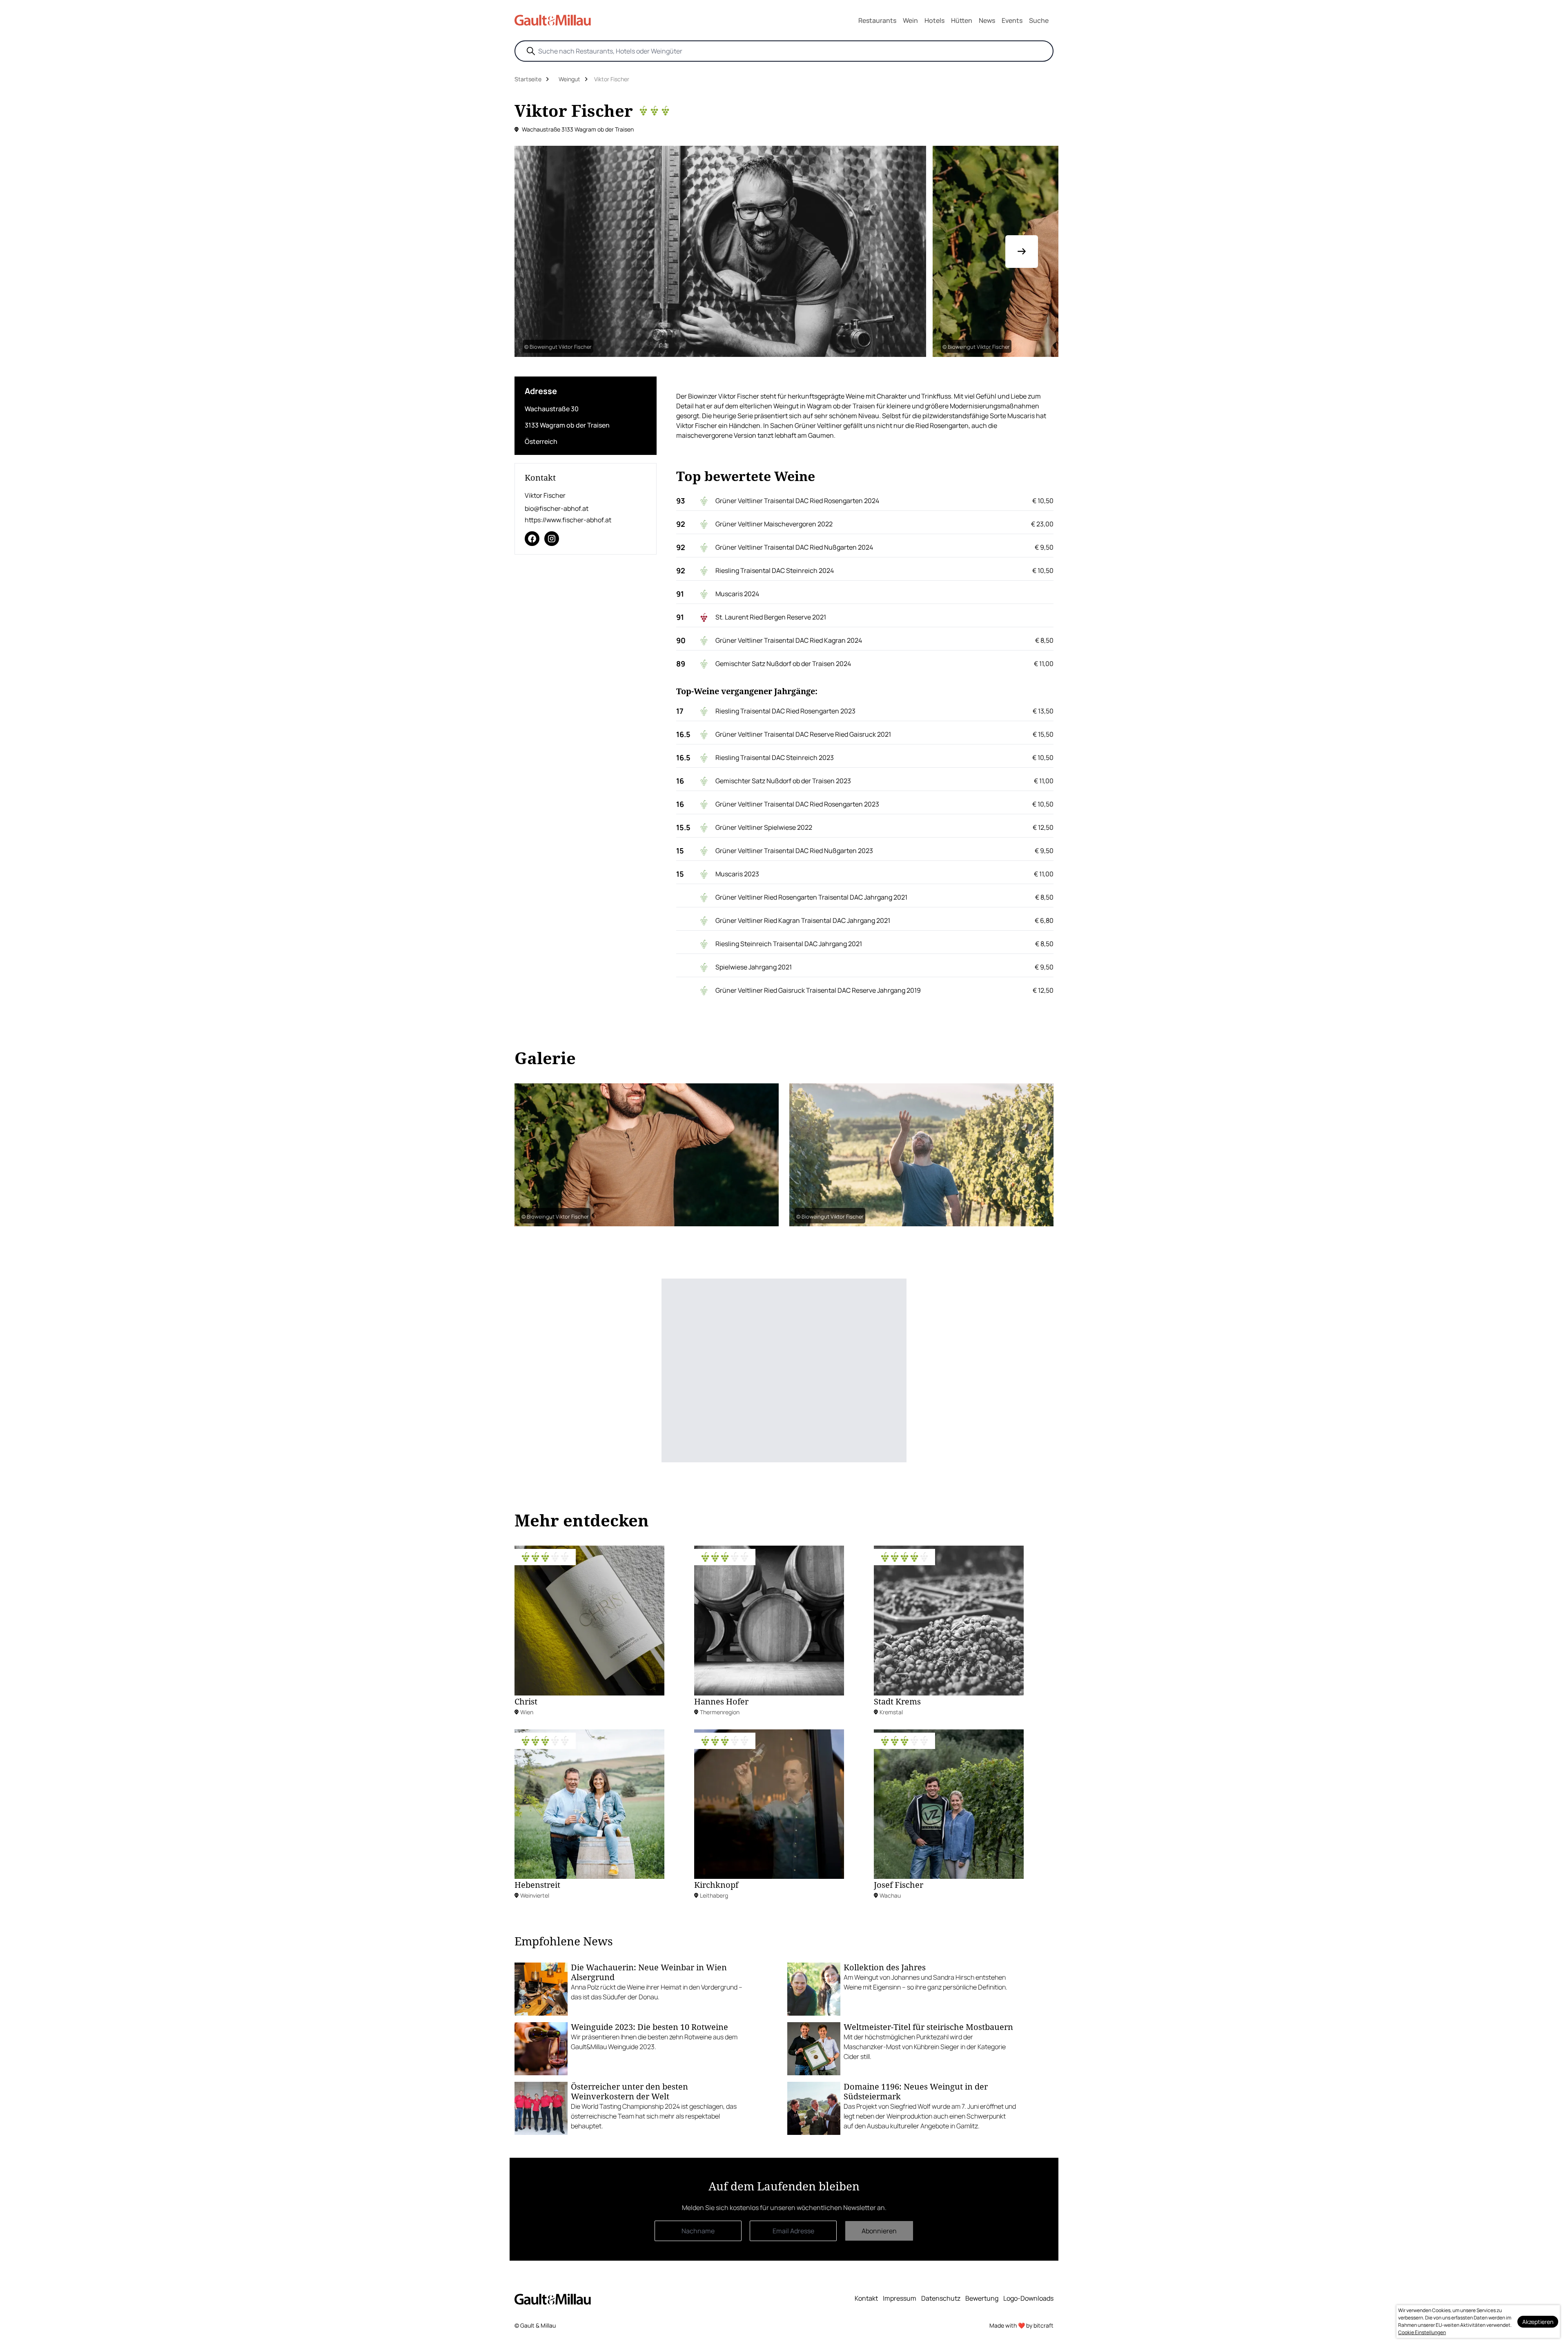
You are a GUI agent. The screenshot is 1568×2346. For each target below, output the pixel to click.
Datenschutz (941, 2298)
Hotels (934, 20)
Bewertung (982, 2298)
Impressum (900, 2298)
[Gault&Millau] (553, 2299)
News (987, 20)
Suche (1039, 20)
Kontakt (866, 2298)
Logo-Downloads (1028, 2298)
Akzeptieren (1538, 2322)
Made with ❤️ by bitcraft (1021, 2325)
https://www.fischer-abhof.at (568, 520)
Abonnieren (879, 2231)
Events (1012, 20)
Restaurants (877, 20)
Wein (910, 20)
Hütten (962, 20)
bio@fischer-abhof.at (557, 508)
